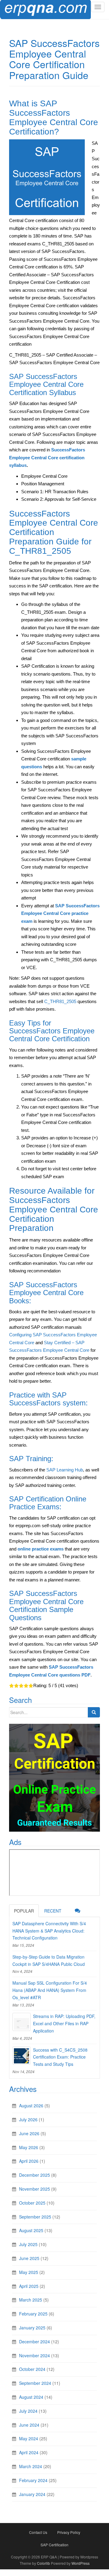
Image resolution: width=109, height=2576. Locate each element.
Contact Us (38, 2532)
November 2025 (35, 2189)
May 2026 (29, 2147)
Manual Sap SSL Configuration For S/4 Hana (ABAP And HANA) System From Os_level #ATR (50, 1990)
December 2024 (35, 2342)
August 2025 (31, 2230)
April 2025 (29, 2286)
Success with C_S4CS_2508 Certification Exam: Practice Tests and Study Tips (60, 2057)
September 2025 (35, 2217)
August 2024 (31, 2397)
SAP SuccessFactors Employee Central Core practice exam (60, 913)
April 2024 (29, 2452)
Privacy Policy (69, 2532)
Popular (24, 1911)
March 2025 (31, 2300)
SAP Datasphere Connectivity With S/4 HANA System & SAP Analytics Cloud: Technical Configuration (49, 1931)
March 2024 (31, 2466)
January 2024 (32, 2494)
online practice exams (41, 1549)
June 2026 (29, 2133)
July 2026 (28, 2119)
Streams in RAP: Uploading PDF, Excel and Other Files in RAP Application (64, 2023)
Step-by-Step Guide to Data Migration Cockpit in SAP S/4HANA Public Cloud (49, 1960)
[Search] (94, 1712)
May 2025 (29, 2272)
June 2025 (29, 2258)
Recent (53, 1911)
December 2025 (35, 2175)
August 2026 (31, 2106)
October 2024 (32, 2369)
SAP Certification (54, 2545)
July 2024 (28, 2411)
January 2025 (32, 2328)
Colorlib (43, 2563)
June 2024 (29, 2425)
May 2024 (29, 2438)
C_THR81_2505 (60, 1001)
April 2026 (29, 2161)
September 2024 (35, 2383)
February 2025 (33, 2314)
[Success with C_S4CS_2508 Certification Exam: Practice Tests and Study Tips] (21, 2056)
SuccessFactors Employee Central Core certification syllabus (47, 457)
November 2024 (35, 2355)
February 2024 (33, 2480)
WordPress (81, 2563)
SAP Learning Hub (65, 1470)
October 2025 (32, 2203)
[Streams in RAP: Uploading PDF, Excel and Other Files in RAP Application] (21, 2022)
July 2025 (28, 2244)
